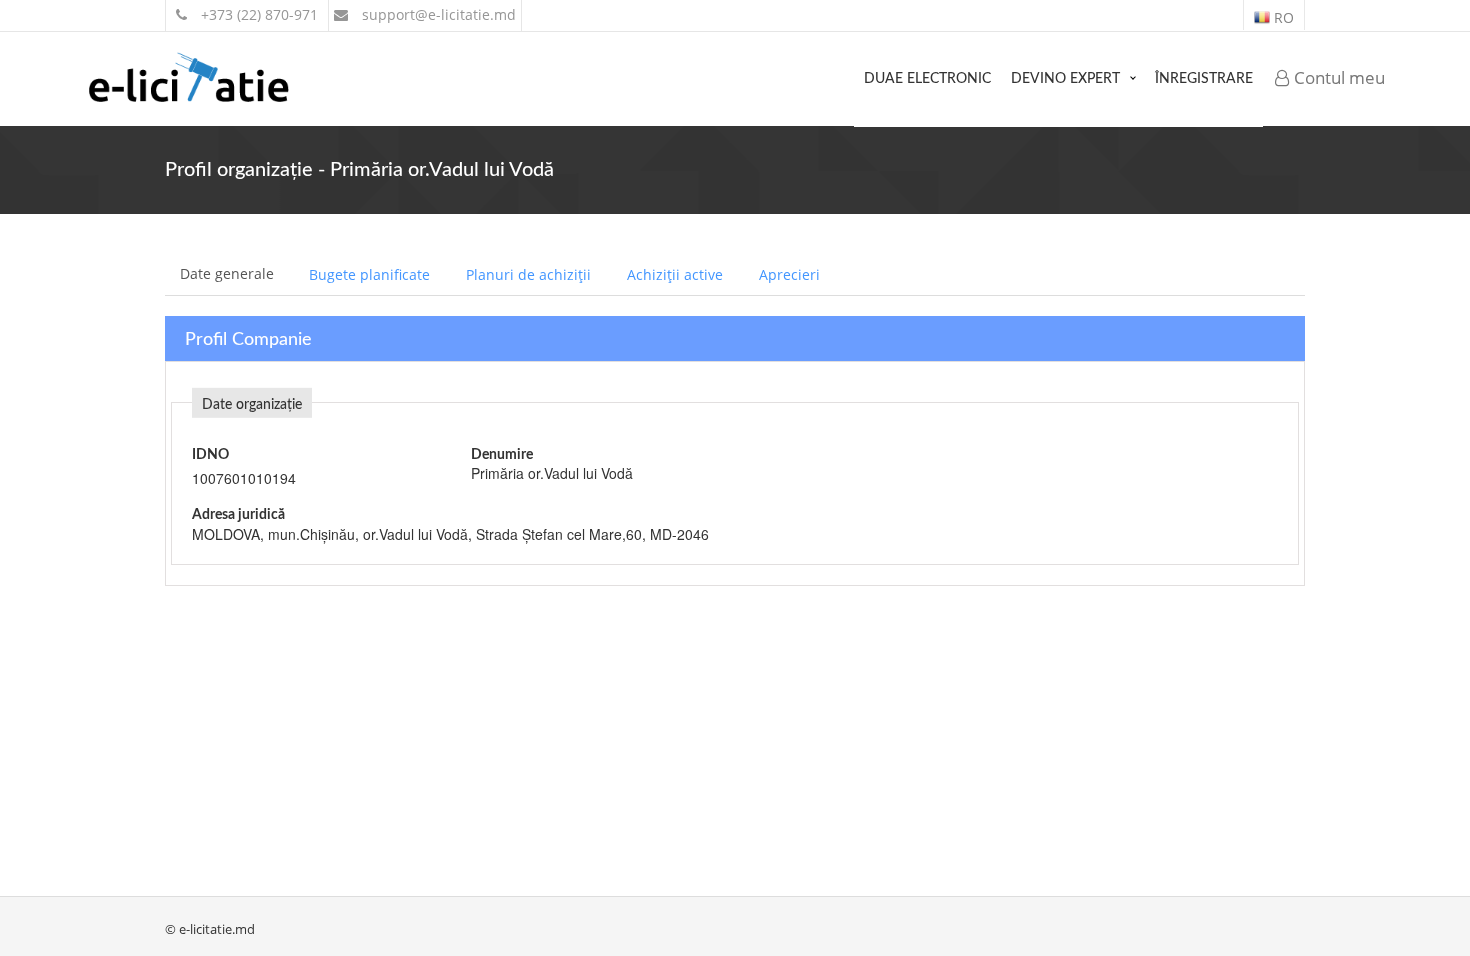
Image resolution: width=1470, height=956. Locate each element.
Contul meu (1337, 77)
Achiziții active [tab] (675, 274)
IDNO (210, 455)
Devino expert (1065, 79)
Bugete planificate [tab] (369, 274)
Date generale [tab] (227, 273)
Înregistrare (1204, 79)
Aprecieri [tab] (789, 274)
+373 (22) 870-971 (257, 14)
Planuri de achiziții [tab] (528, 274)
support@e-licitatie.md (437, 14)
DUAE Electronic (927, 79)
